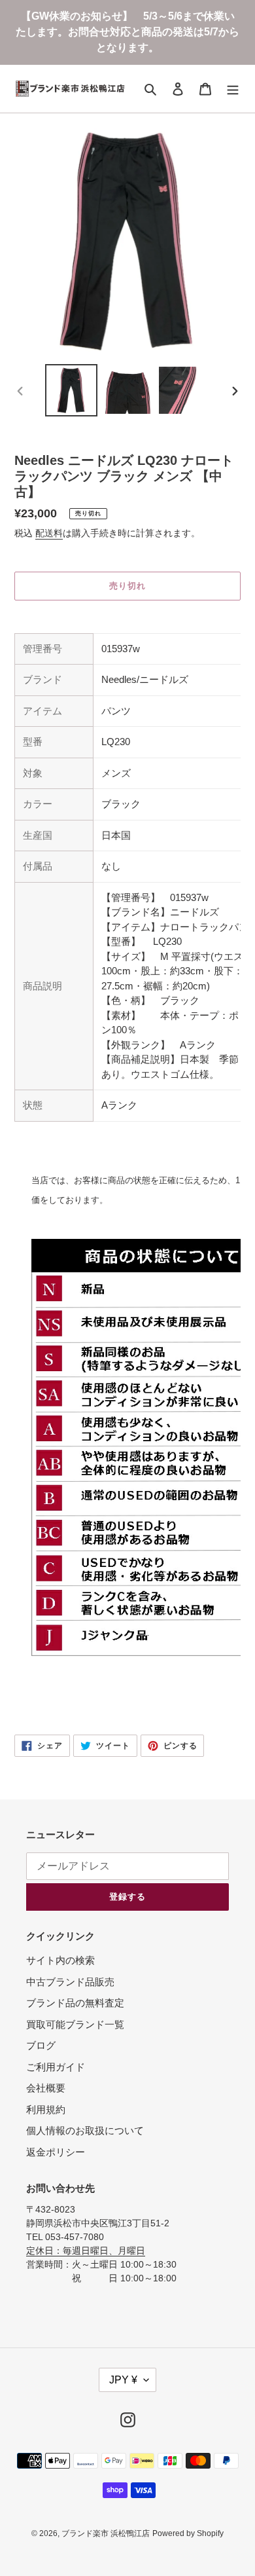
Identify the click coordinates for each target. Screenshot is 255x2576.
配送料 (49, 533)
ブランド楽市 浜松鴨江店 (106, 2533)
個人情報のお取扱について (85, 2130)
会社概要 (46, 2088)
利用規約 (46, 2109)
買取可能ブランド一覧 (75, 2024)
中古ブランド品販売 (70, 1982)
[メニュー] (233, 89)
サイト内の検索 (60, 1960)
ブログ (41, 2045)
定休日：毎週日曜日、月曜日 (86, 2251)
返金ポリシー (56, 2152)
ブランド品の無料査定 (75, 2003)
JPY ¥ (123, 2380)
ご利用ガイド (56, 2067)
